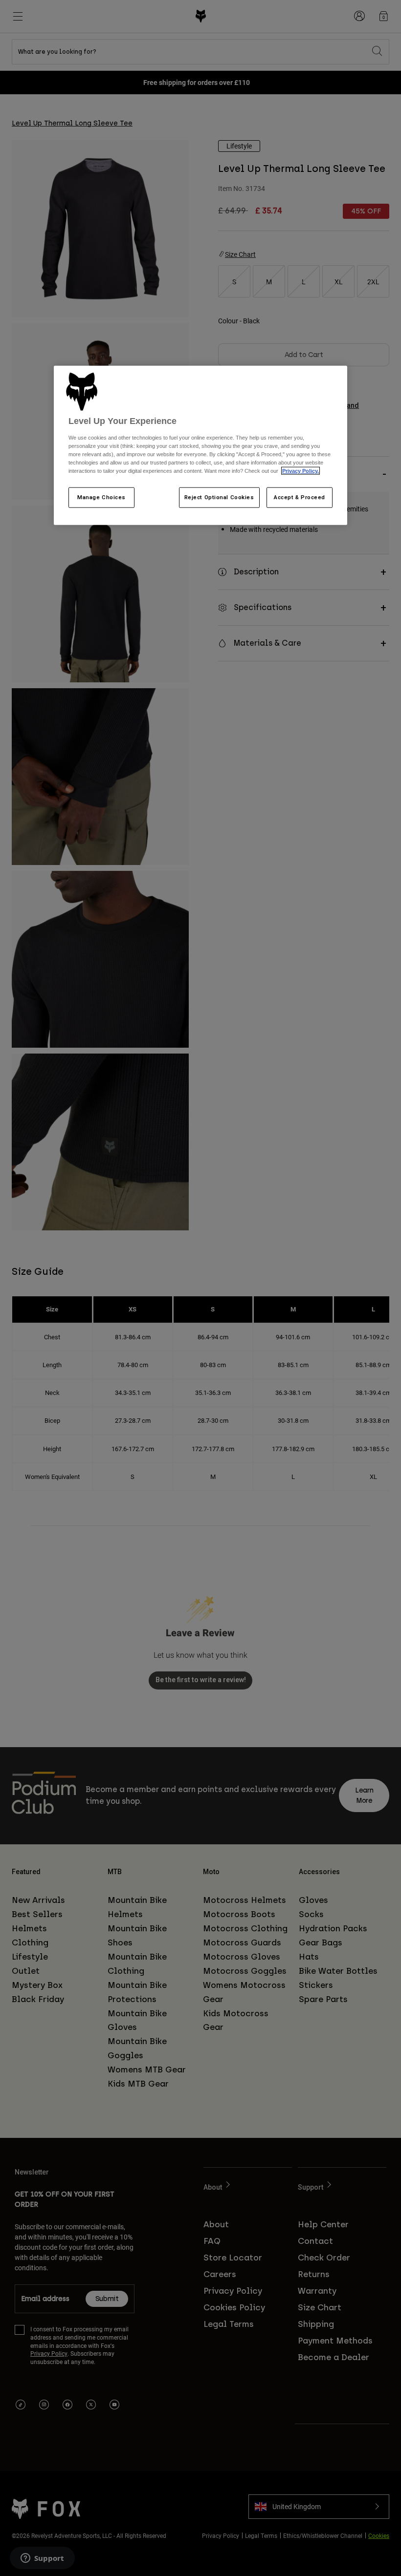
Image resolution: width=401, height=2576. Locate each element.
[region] (200, 445)
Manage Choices (101, 497)
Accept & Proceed (300, 497)
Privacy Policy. (301, 470)
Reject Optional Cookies (219, 497)
